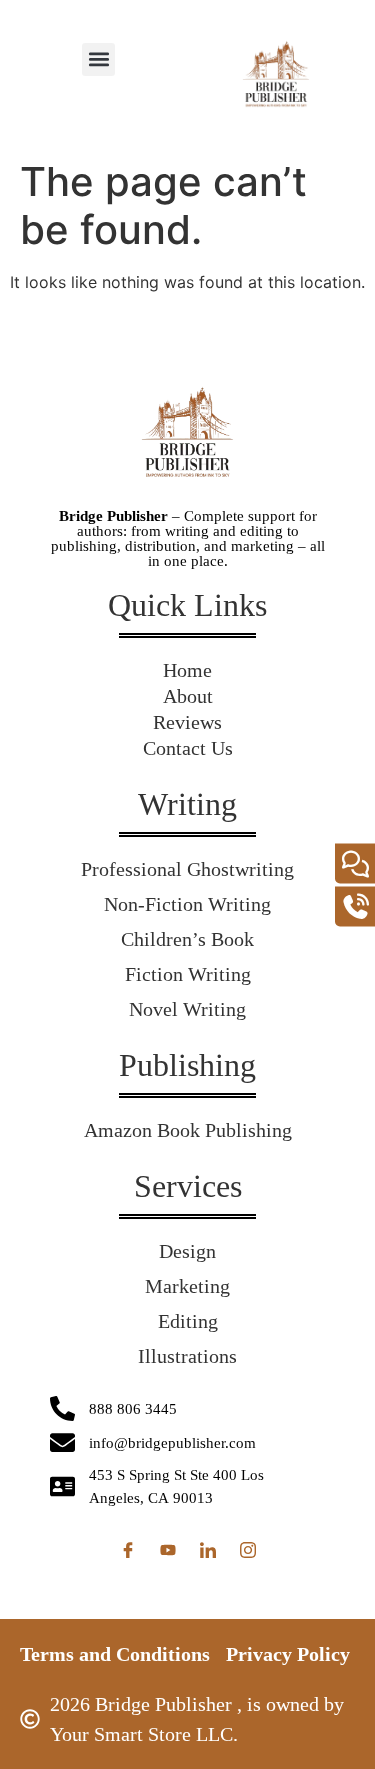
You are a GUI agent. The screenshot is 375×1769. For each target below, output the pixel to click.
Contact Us (188, 748)
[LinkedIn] (208, 1549)
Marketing (187, 1286)
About (188, 696)
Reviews (187, 722)
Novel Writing (187, 1009)
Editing (188, 1321)
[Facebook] (128, 1549)
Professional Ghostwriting (187, 869)
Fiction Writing (188, 974)
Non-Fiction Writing (187, 904)
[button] (98, 59)
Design (187, 1251)
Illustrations (187, 1356)
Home (187, 670)
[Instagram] (248, 1549)
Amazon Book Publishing (188, 1130)
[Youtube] (168, 1549)
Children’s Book (187, 939)
